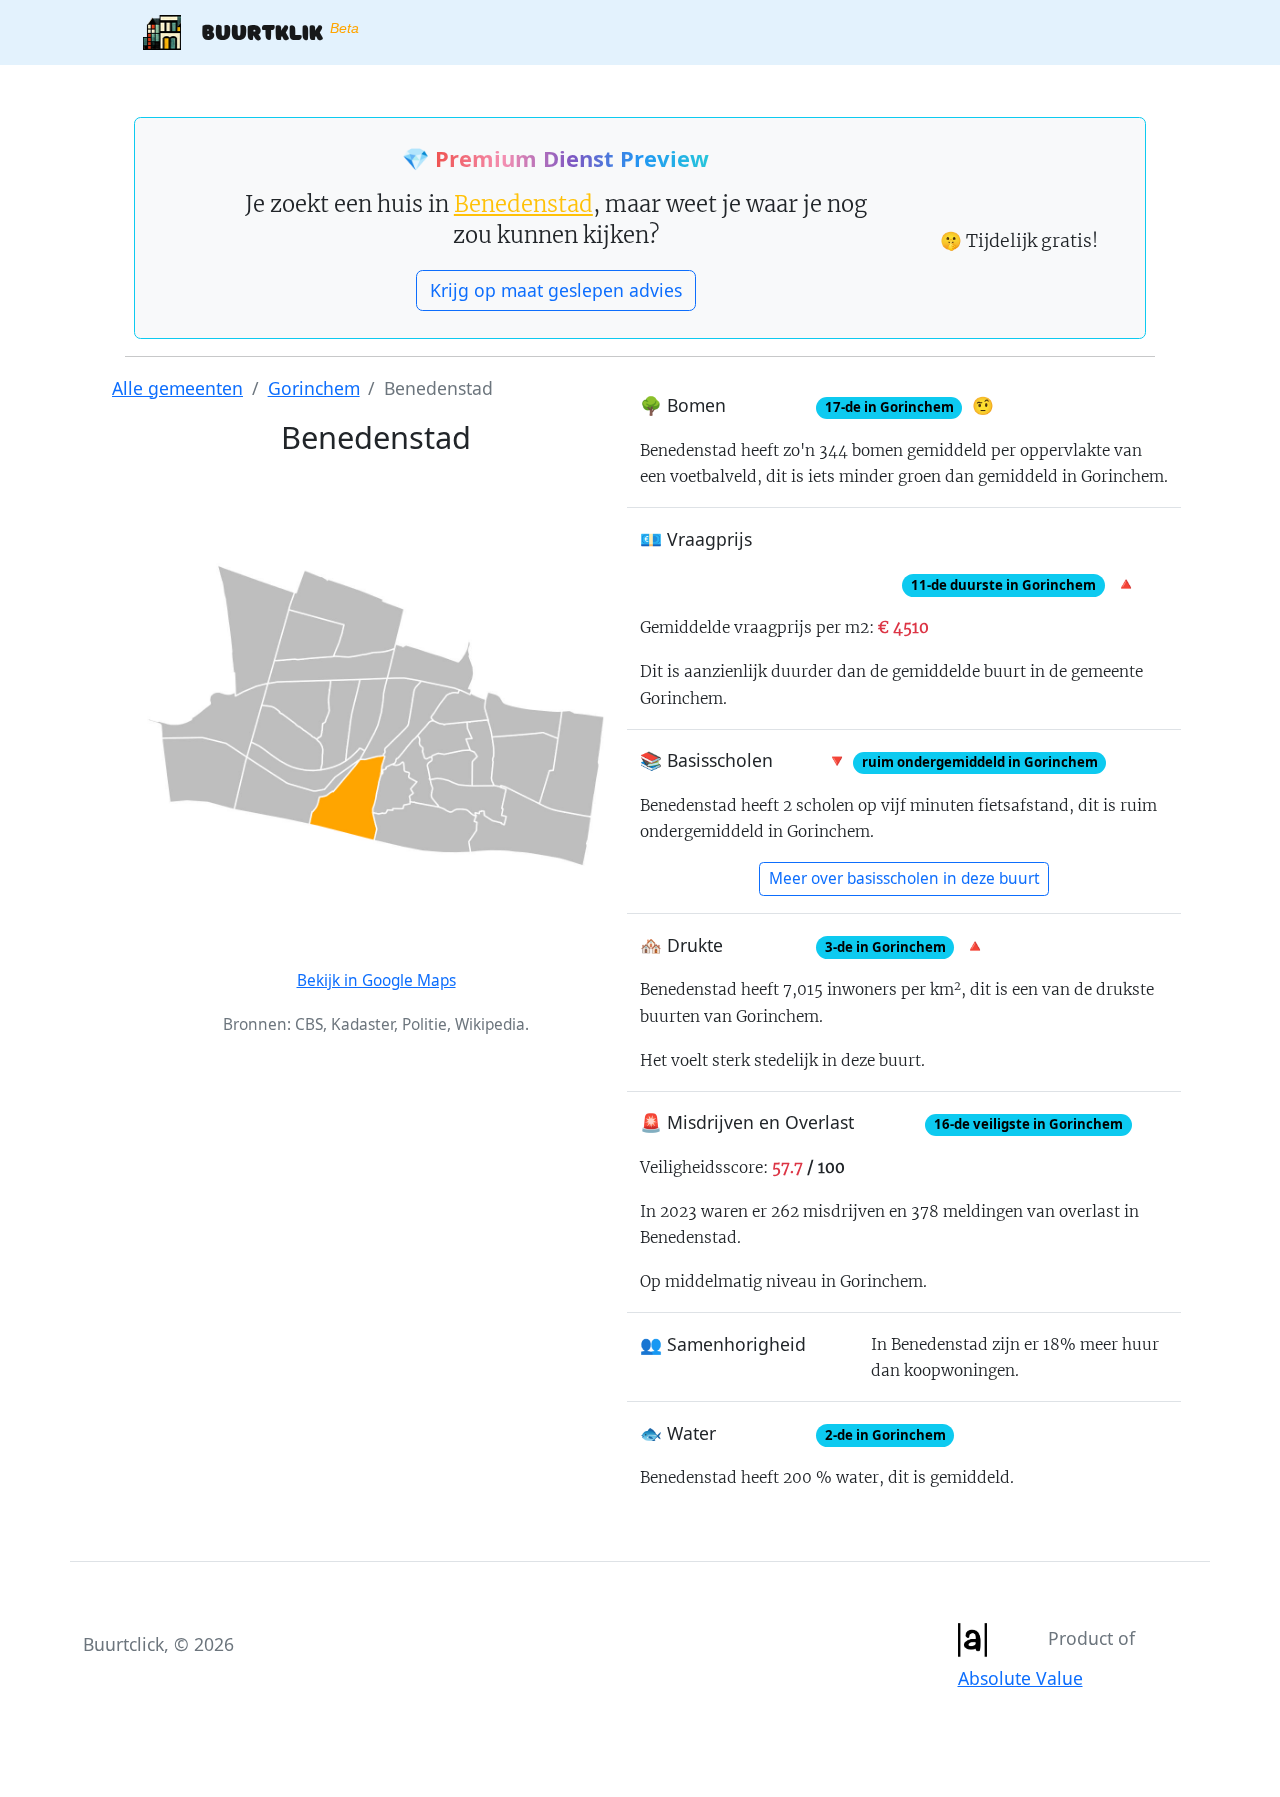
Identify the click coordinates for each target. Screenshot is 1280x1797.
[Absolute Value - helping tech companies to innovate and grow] (972, 1637)
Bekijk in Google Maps (376, 980)
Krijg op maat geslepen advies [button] (556, 290)
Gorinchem (314, 388)
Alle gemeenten (177, 388)
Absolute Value (1020, 1678)
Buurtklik (270, 31)
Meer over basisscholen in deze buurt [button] (904, 878)
